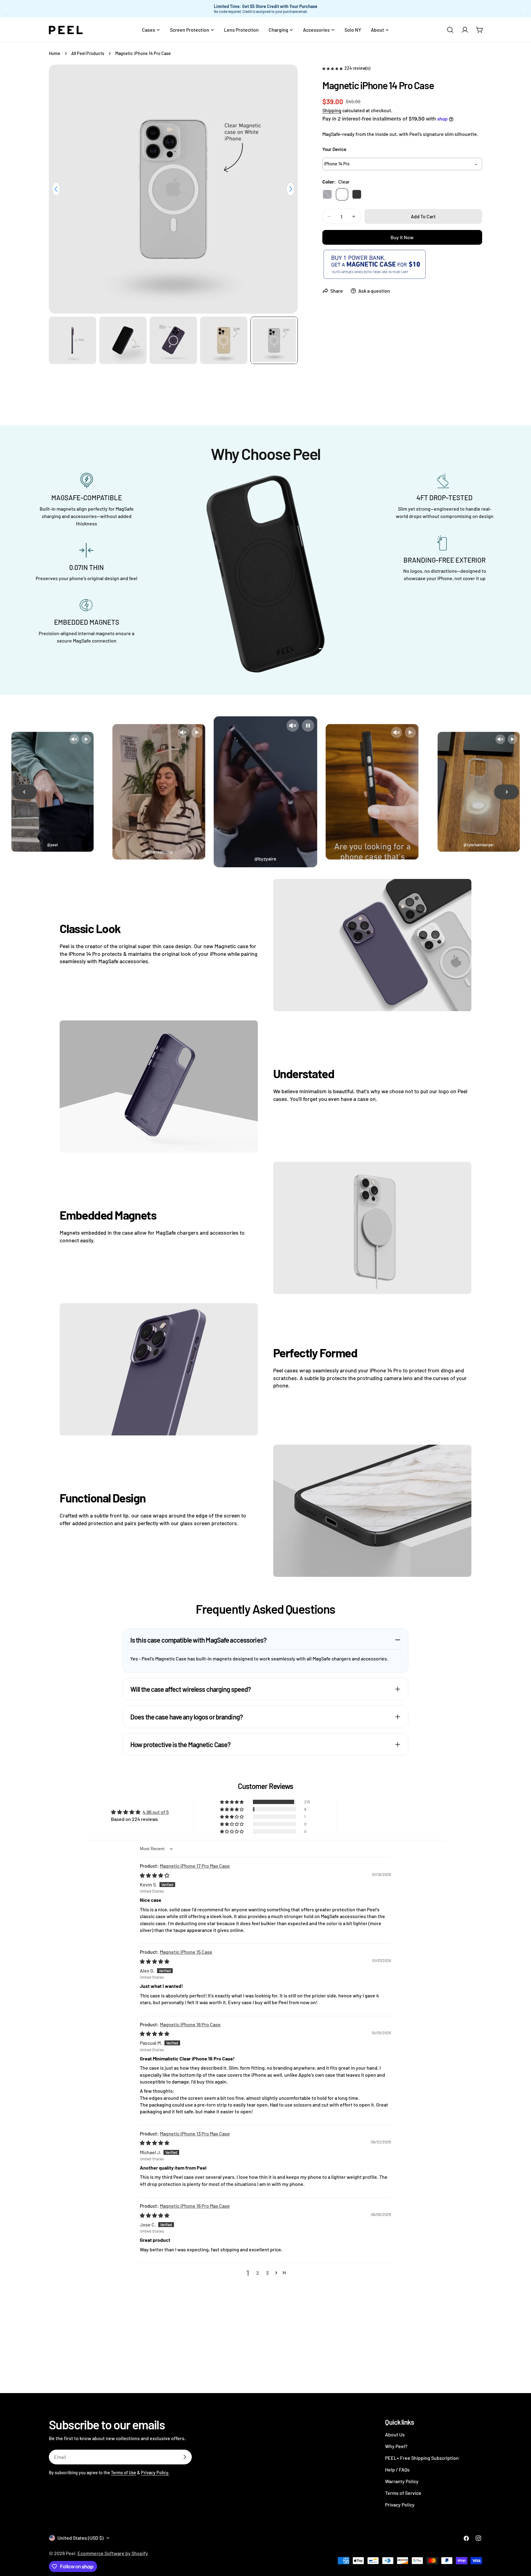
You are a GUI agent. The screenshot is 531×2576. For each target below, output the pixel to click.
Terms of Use (124, 2473)
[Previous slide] (25, 792)
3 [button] (267, 2273)
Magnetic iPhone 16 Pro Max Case (195, 2206)
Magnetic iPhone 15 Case (186, 1952)
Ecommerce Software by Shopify (113, 2553)
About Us (395, 2434)
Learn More (326, 9)
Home (55, 53)
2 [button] (258, 2273)
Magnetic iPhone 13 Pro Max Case (195, 2133)
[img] (155, 1875)
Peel (71, 2553)
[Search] (450, 30)
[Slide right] (291, 189)
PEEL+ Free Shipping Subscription (422, 2458)
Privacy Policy (400, 2505)
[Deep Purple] (327, 194)
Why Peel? (396, 2446)
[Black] (357, 194)
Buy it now (402, 237)
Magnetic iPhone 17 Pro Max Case (195, 1866)
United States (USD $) (81, 2538)
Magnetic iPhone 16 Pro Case (190, 2024)
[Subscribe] (185, 2457)
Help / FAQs (397, 2469)
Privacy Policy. (155, 2473)
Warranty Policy (402, 2481)
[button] (333, 68)
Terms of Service (403, 2493)
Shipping (332, 110)
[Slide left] (56, 189)
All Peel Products (88, 53)
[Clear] (342, 194)
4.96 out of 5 (156, 1812)
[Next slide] (506, 792)
